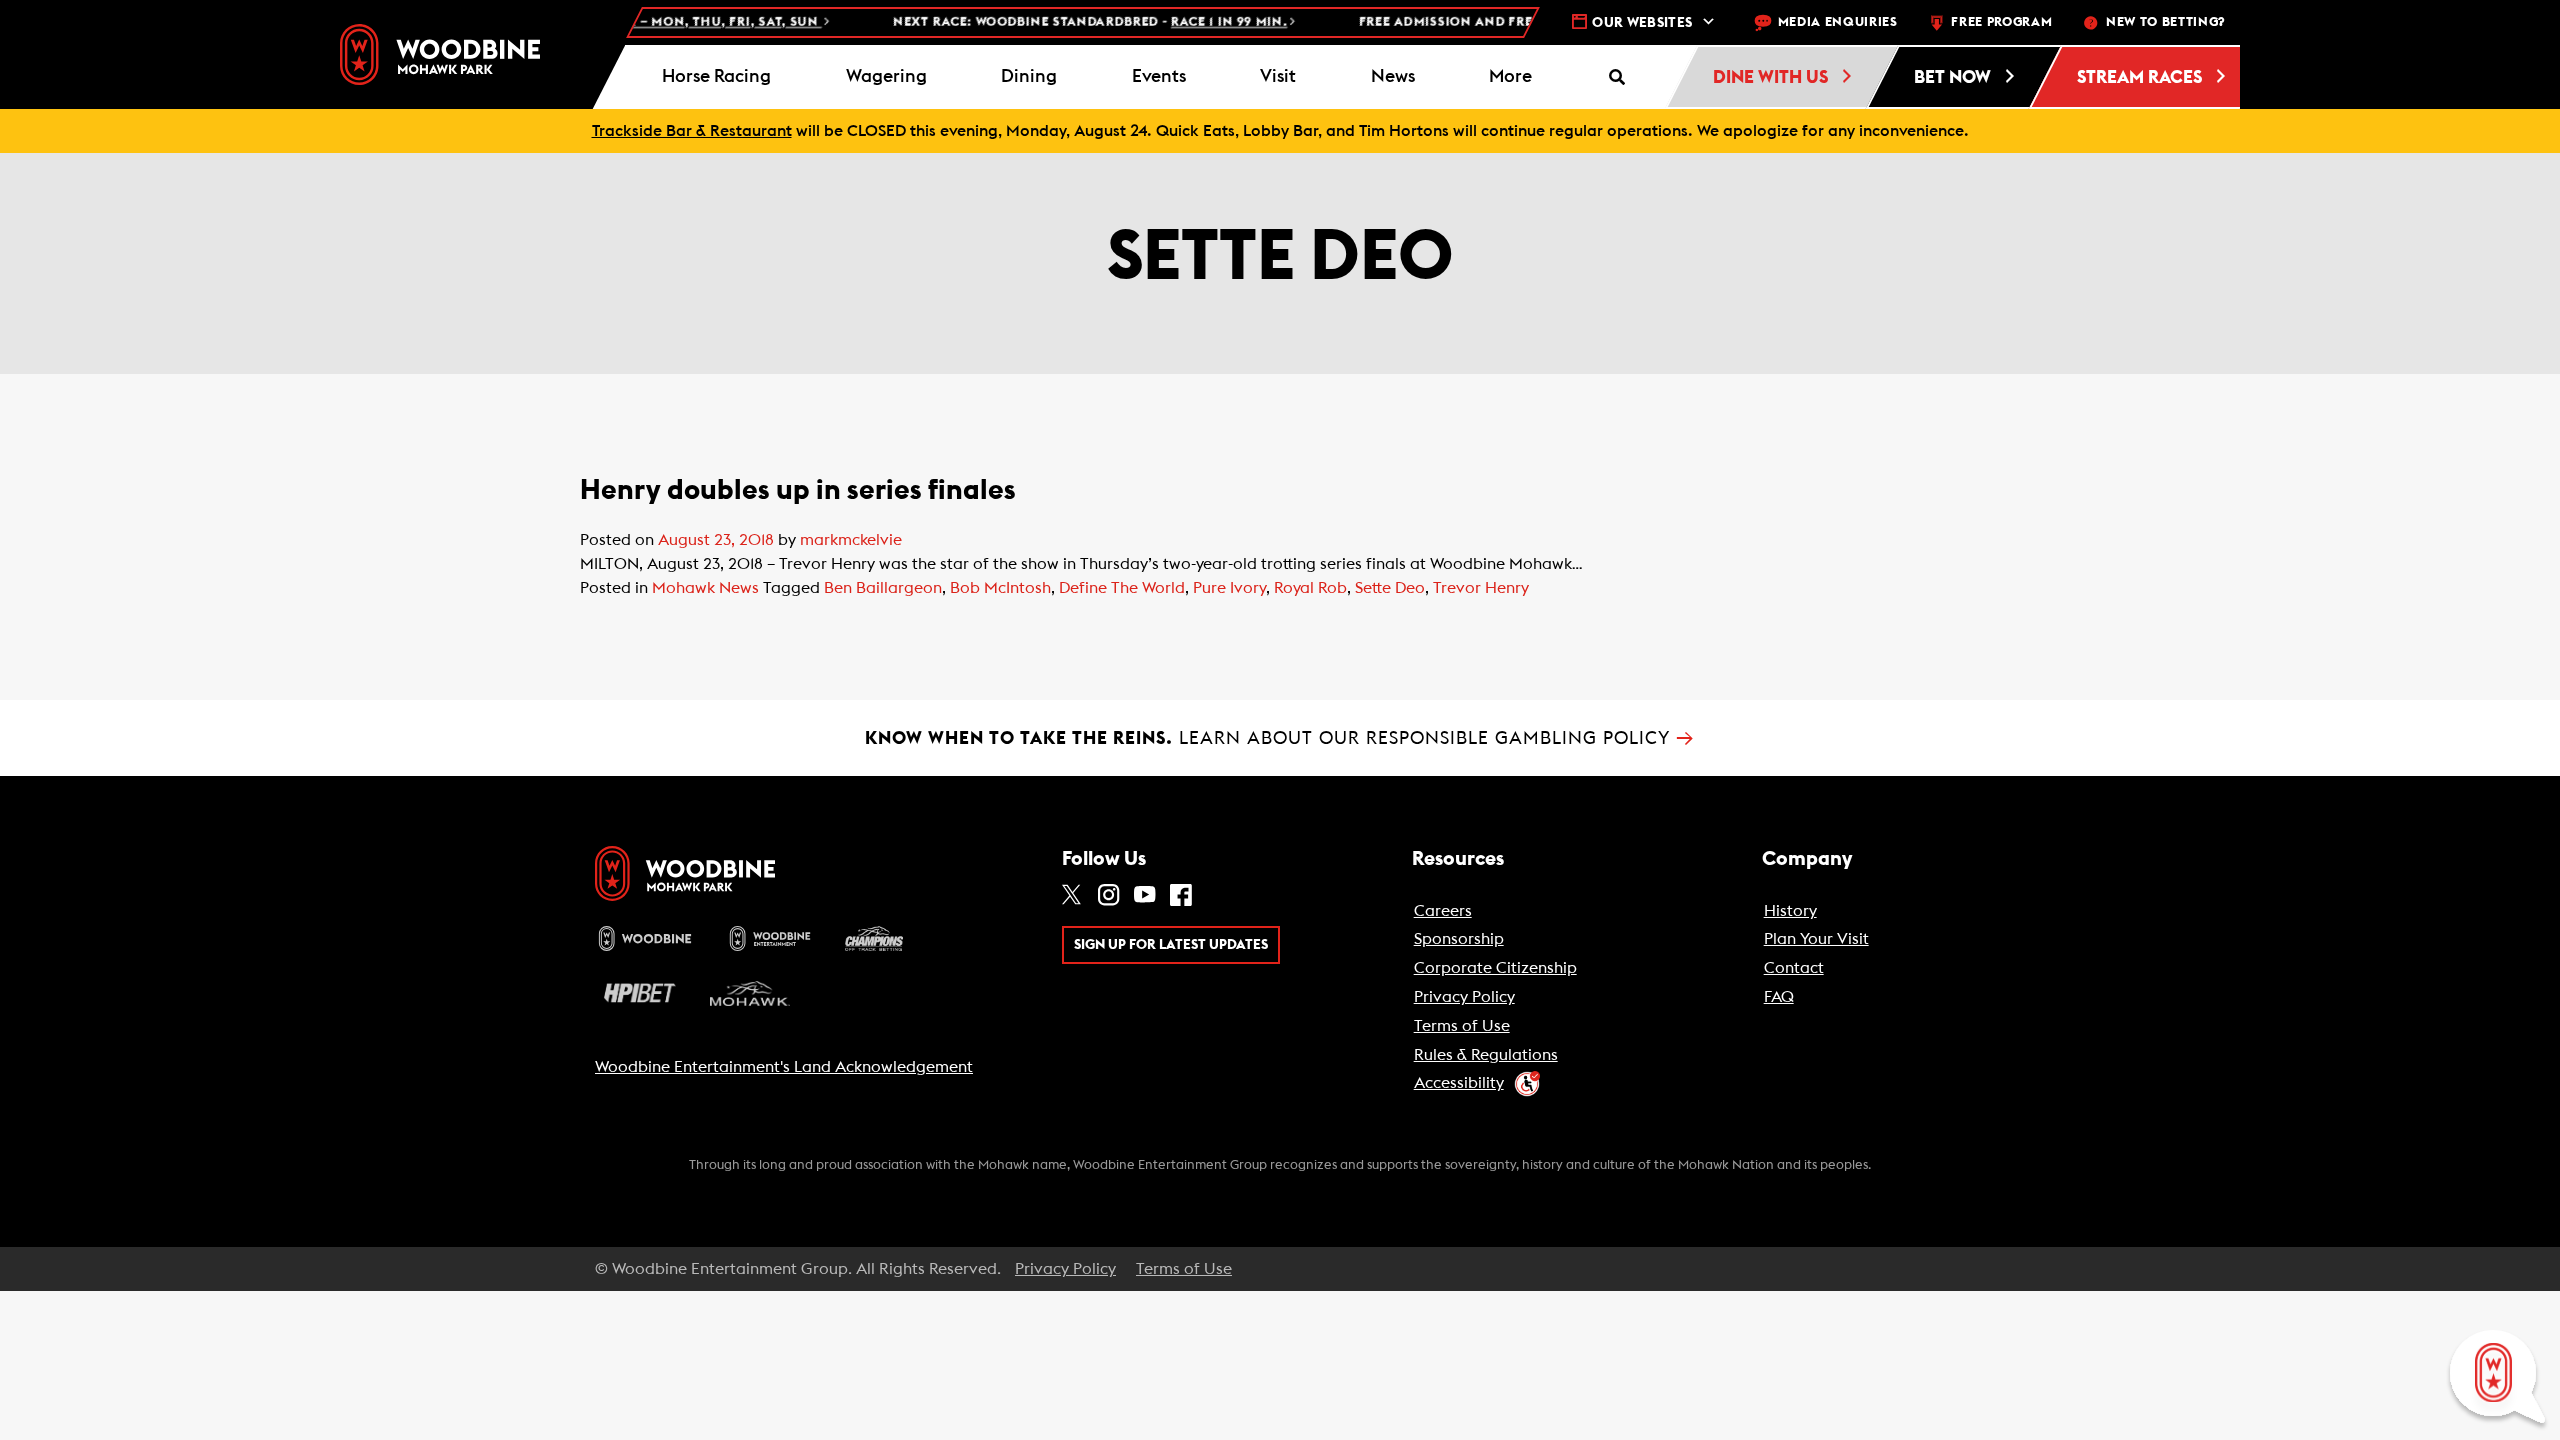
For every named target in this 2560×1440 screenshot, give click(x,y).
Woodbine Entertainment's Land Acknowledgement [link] (784, 1067)
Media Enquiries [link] (1838, 22)
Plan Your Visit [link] (1816, 939)
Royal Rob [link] (1310, 588)
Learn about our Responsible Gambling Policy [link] (1280, 738)
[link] (440, 54)
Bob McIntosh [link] (1000, 588)
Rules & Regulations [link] (1486, 1055)
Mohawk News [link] (705, 588)
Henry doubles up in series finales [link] (798, 490)
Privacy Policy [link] (1464, 997)
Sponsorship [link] (1459, 939)
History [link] (1790, 911)
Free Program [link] (2001, 22)
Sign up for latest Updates (1171, 945)
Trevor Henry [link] (1481, 588)
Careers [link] (1443, 911)
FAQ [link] (1779, 997)
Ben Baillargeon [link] (883, 588)
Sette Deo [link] (1390, 588)
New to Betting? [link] (2165, 22)
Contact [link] (1794, 968)
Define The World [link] (1122, 588)
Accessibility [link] (1459, 1083)
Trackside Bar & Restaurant (692, 131)
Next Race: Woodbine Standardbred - (1047, 22)
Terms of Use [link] (1462, 1026)
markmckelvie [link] (851, 540)
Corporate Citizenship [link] (1495, 968)
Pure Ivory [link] (1229, 588)
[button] (1511, 77)
